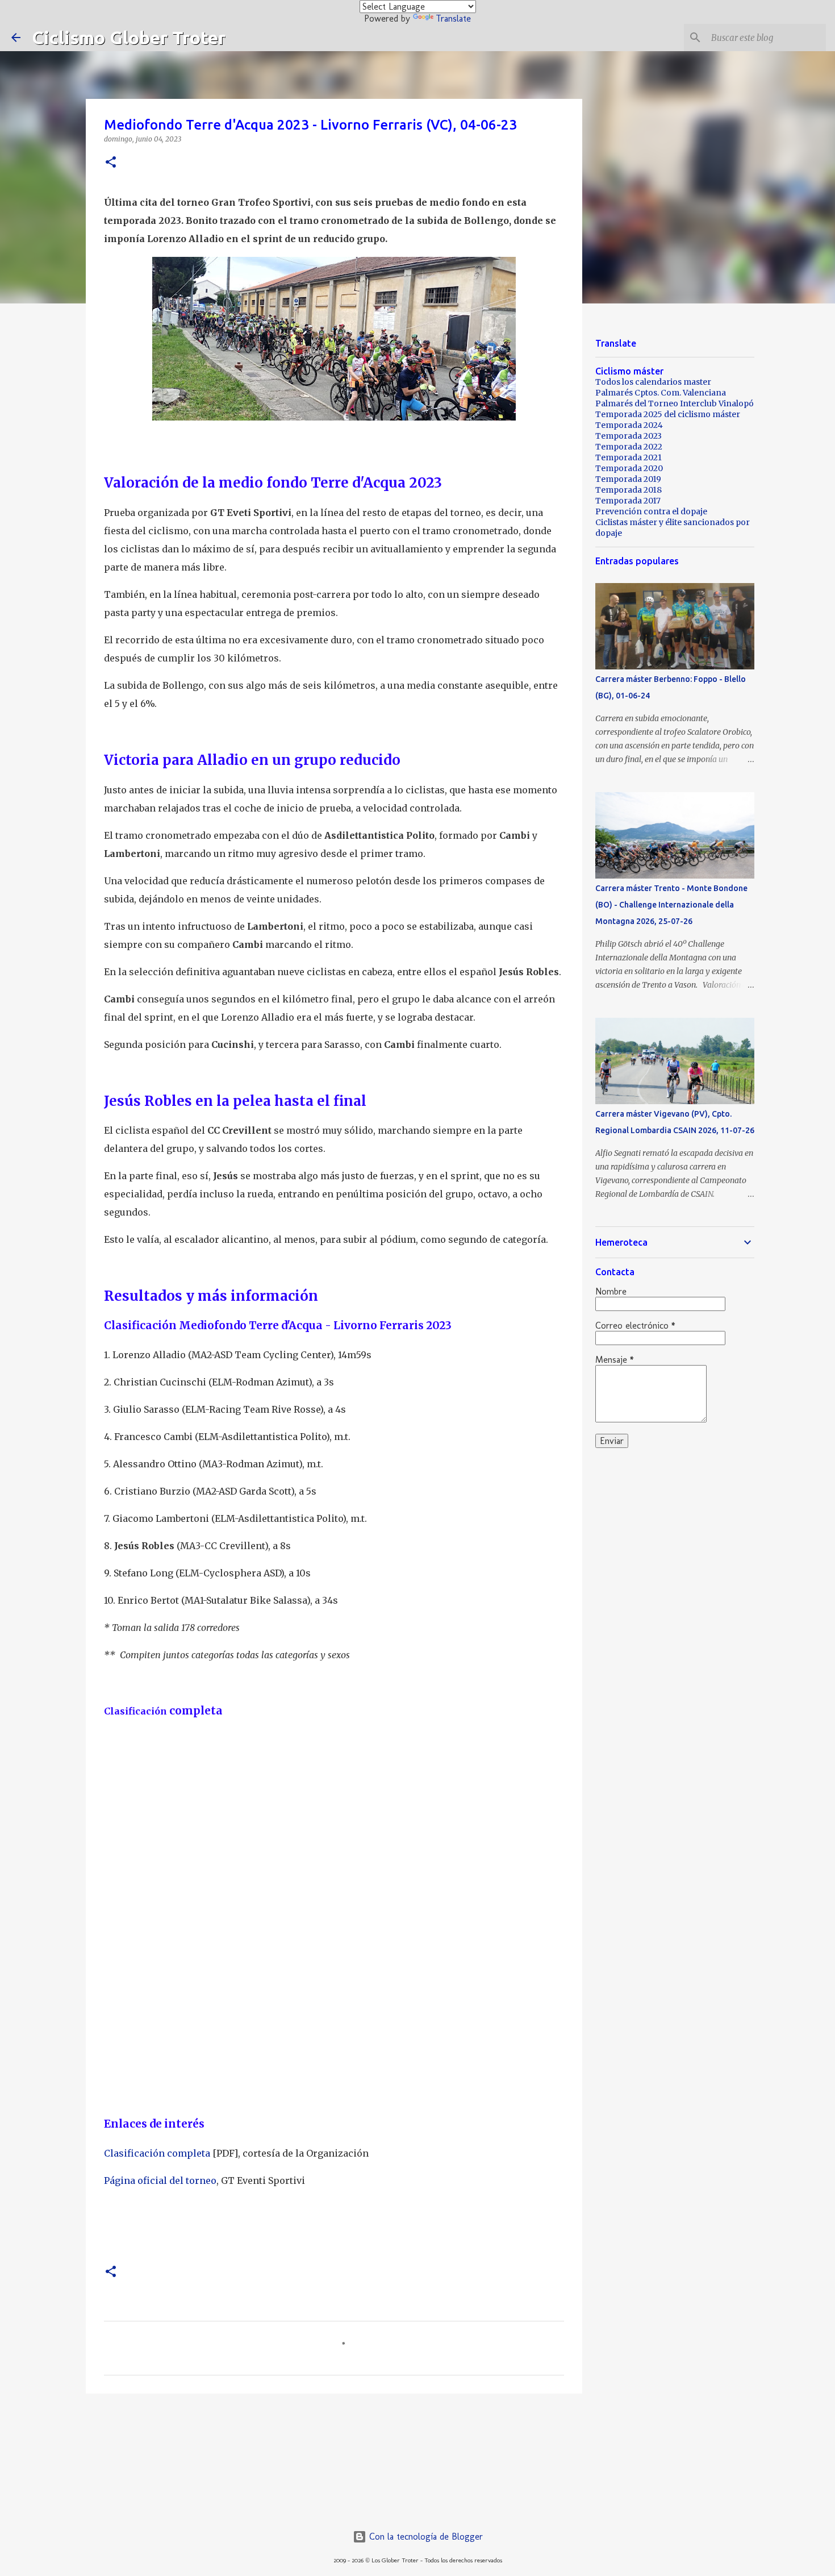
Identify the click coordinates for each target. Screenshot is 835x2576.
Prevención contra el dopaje (651, 511)
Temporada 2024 (629, 425)
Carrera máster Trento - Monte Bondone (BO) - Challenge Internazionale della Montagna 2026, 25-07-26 (671, 905)
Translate (453, 18)
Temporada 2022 (629, 447)
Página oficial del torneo (160, 2180)
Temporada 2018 (629, 490)
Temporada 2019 (628, 479)
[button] (111, 163)
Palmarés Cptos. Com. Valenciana (661, 393)
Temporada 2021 (629, 457)
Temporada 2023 (629, 436)
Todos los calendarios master (653, 382)
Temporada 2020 (629, 468)
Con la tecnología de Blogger (425, 2537)
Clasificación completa (157, 2153)
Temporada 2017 (628, 501)
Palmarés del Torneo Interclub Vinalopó (675, 403)
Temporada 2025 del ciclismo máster (668, 414)
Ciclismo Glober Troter (129, 38)
